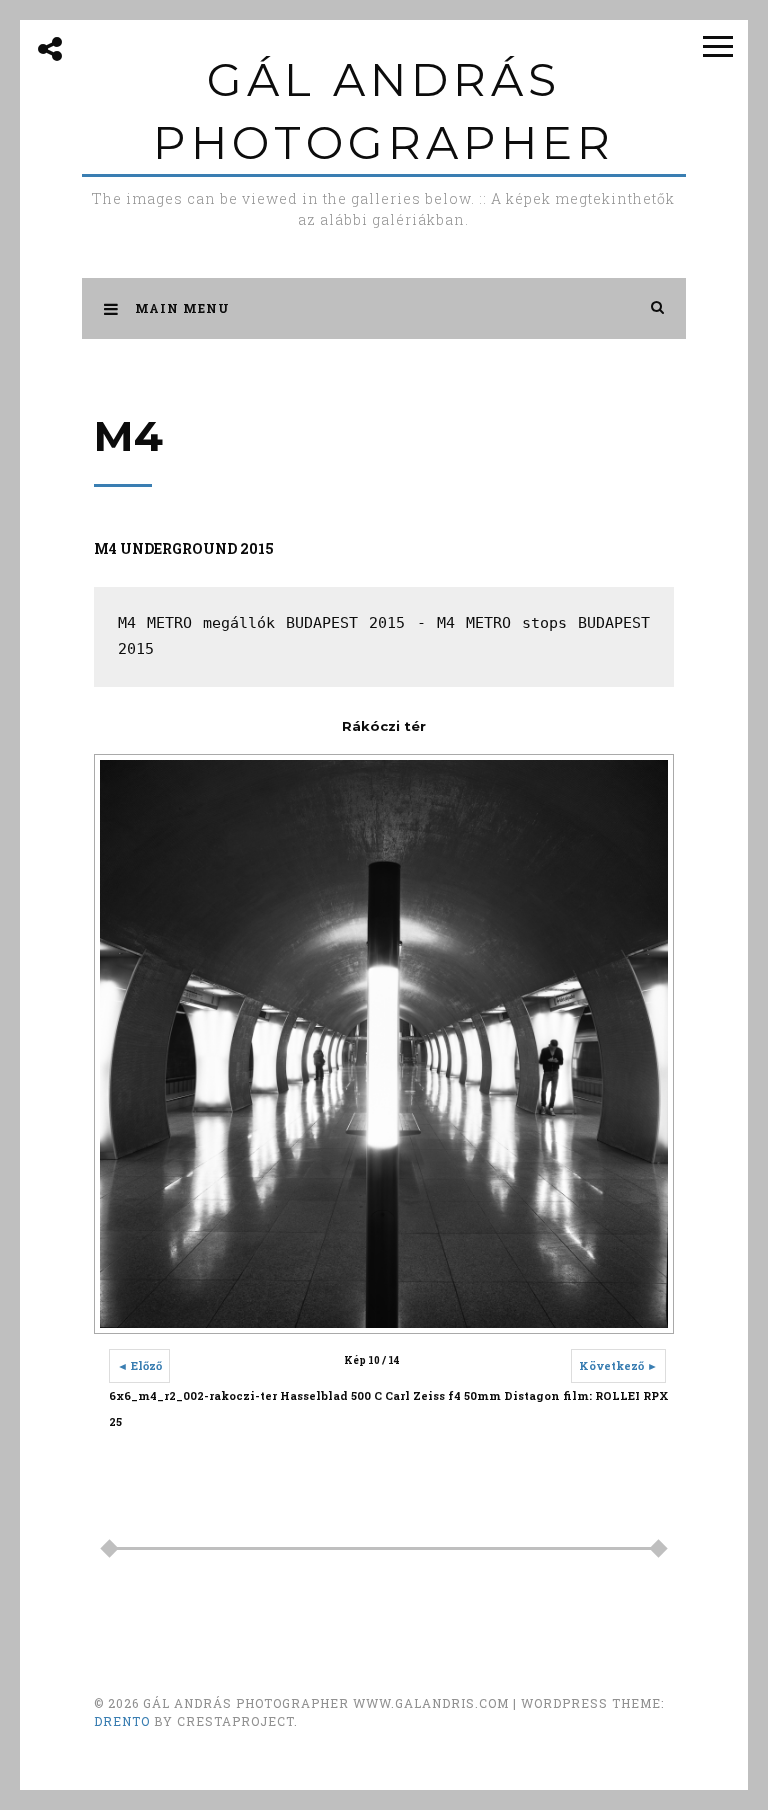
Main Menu (182, 308)
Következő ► (618, 1365)
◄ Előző (139, 1365)
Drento (122, 1721)
